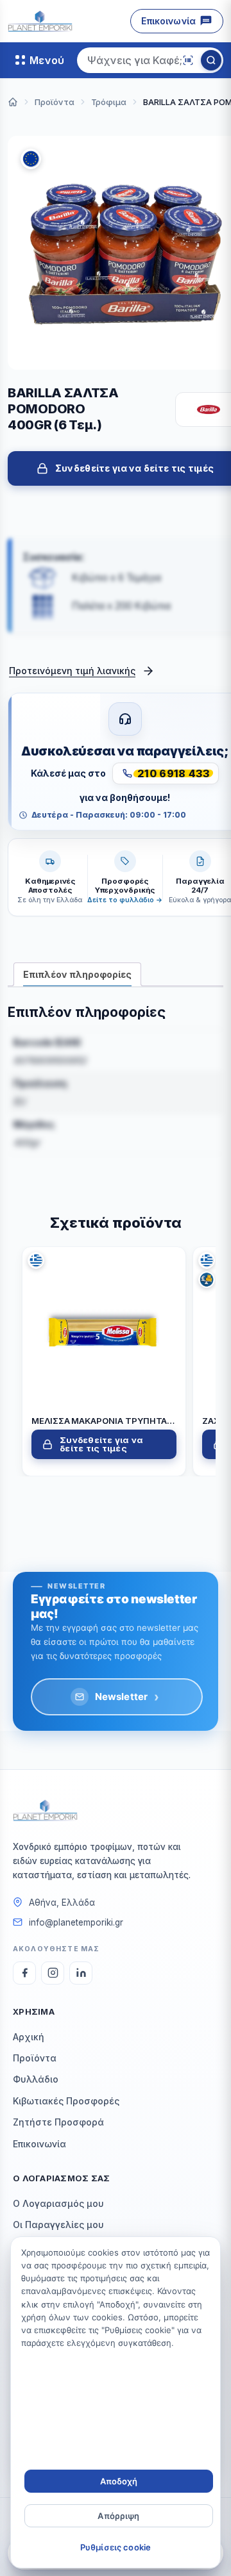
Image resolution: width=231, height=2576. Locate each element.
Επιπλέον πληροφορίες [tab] (77, 974)
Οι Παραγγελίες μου (58, 2225)
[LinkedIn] (81, 1973)
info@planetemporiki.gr (76, 1922)
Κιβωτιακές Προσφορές (66, 2101)
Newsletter (127, 1697)
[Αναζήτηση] (211, 60)
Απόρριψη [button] (118, 2516)
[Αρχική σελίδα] (13, 102)
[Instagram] (53, 1973)
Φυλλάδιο (36, 2079)
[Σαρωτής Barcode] (188, 60)
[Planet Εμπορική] (40, 21)
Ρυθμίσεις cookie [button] (116, 2547)
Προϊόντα (35, 2058)
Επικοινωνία (168, 21)
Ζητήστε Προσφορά (58, 2122)
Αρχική (29, 2037)
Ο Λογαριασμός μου (58, 2203)
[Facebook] (24, 1973)
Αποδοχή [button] (119, 2481)
